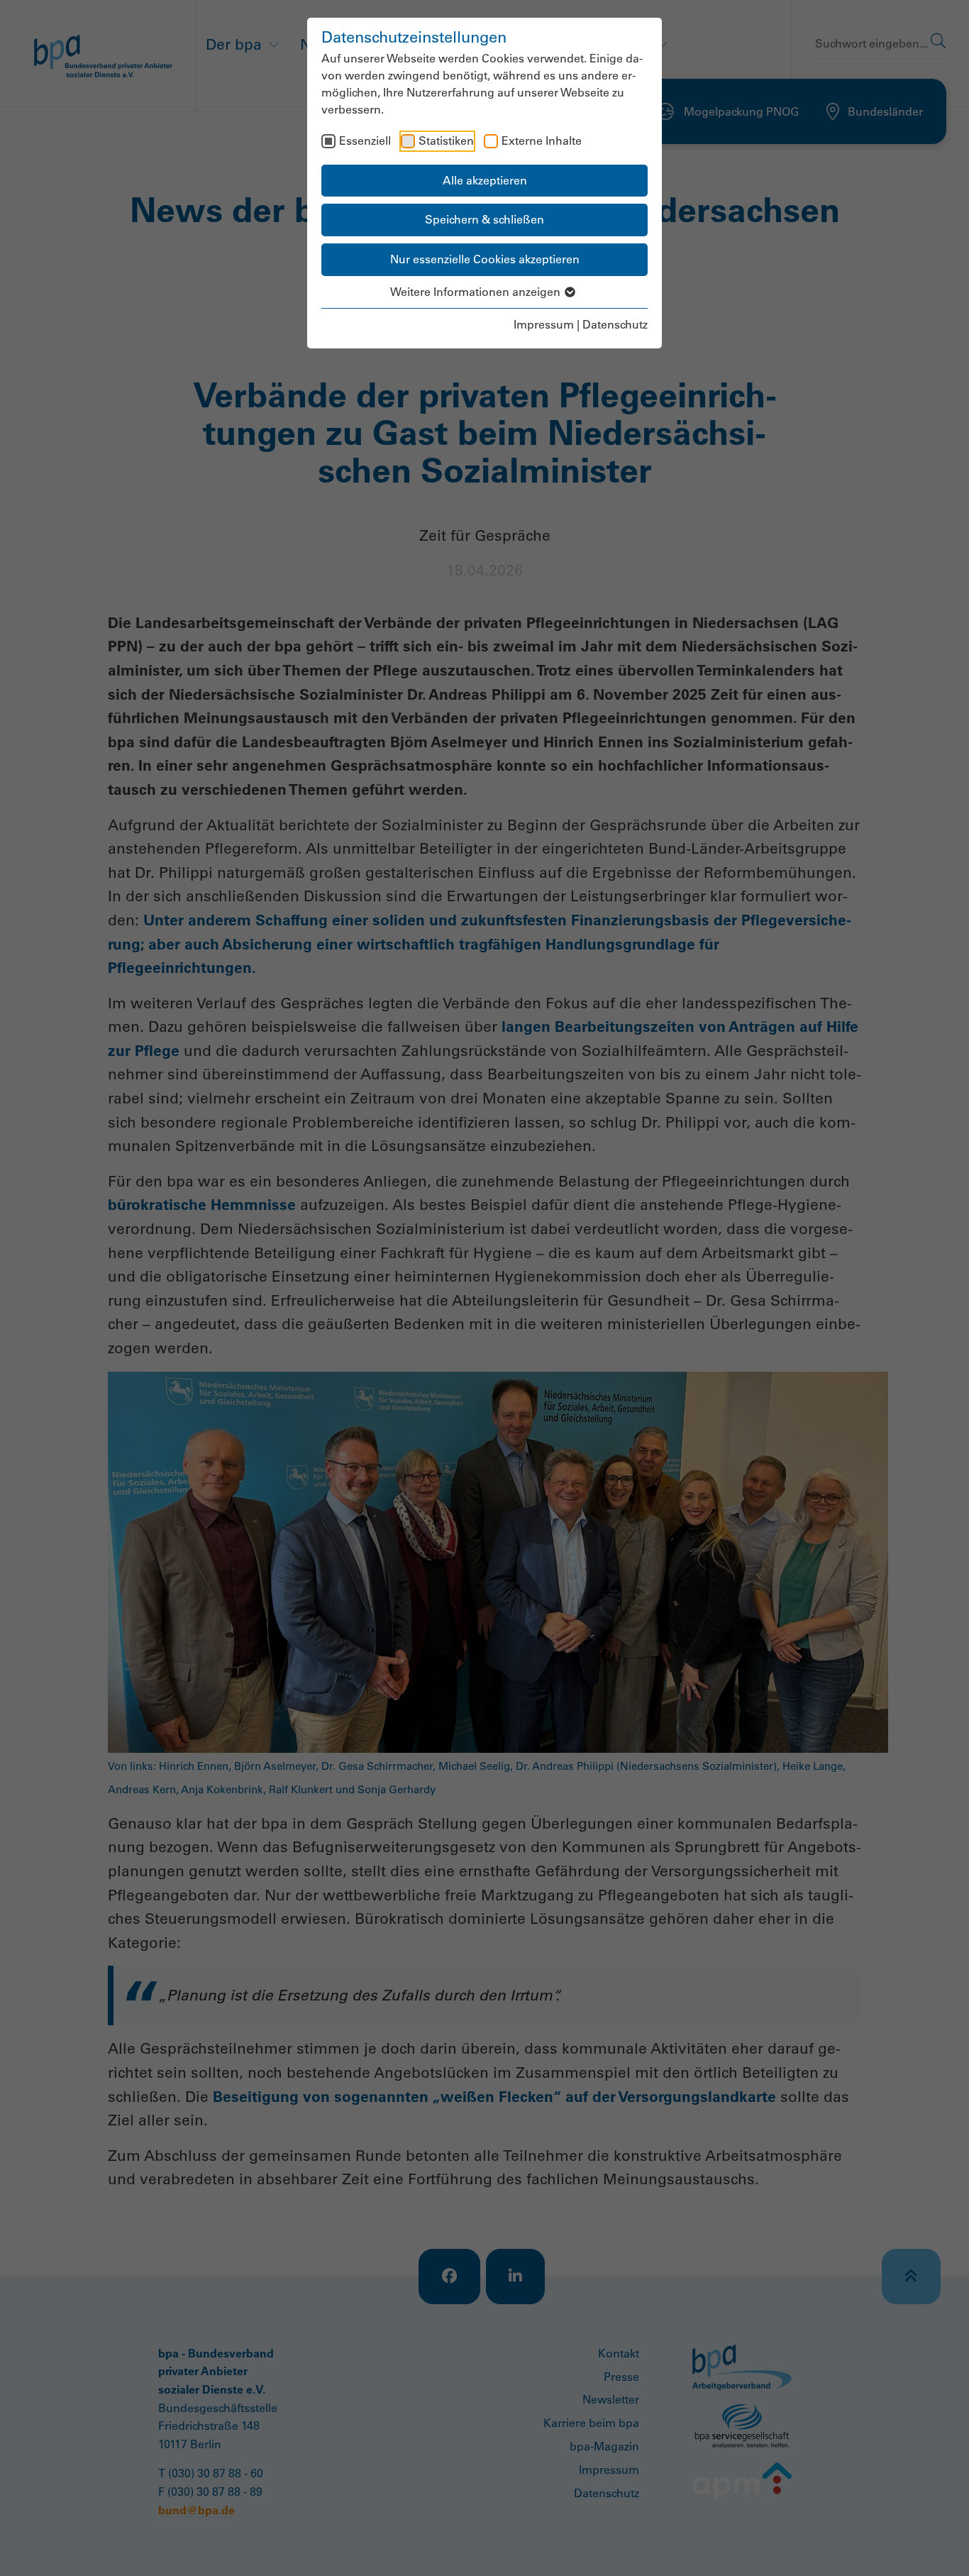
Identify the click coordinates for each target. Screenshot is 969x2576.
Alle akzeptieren (485, 180)
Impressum (544, 324)
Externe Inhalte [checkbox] (542, 141)
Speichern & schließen (484, 219)
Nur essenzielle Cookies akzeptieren (485, 259)
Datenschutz (615, 324)
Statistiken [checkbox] (446, 141)
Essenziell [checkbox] (365, 141)
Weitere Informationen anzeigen (477, 292)
